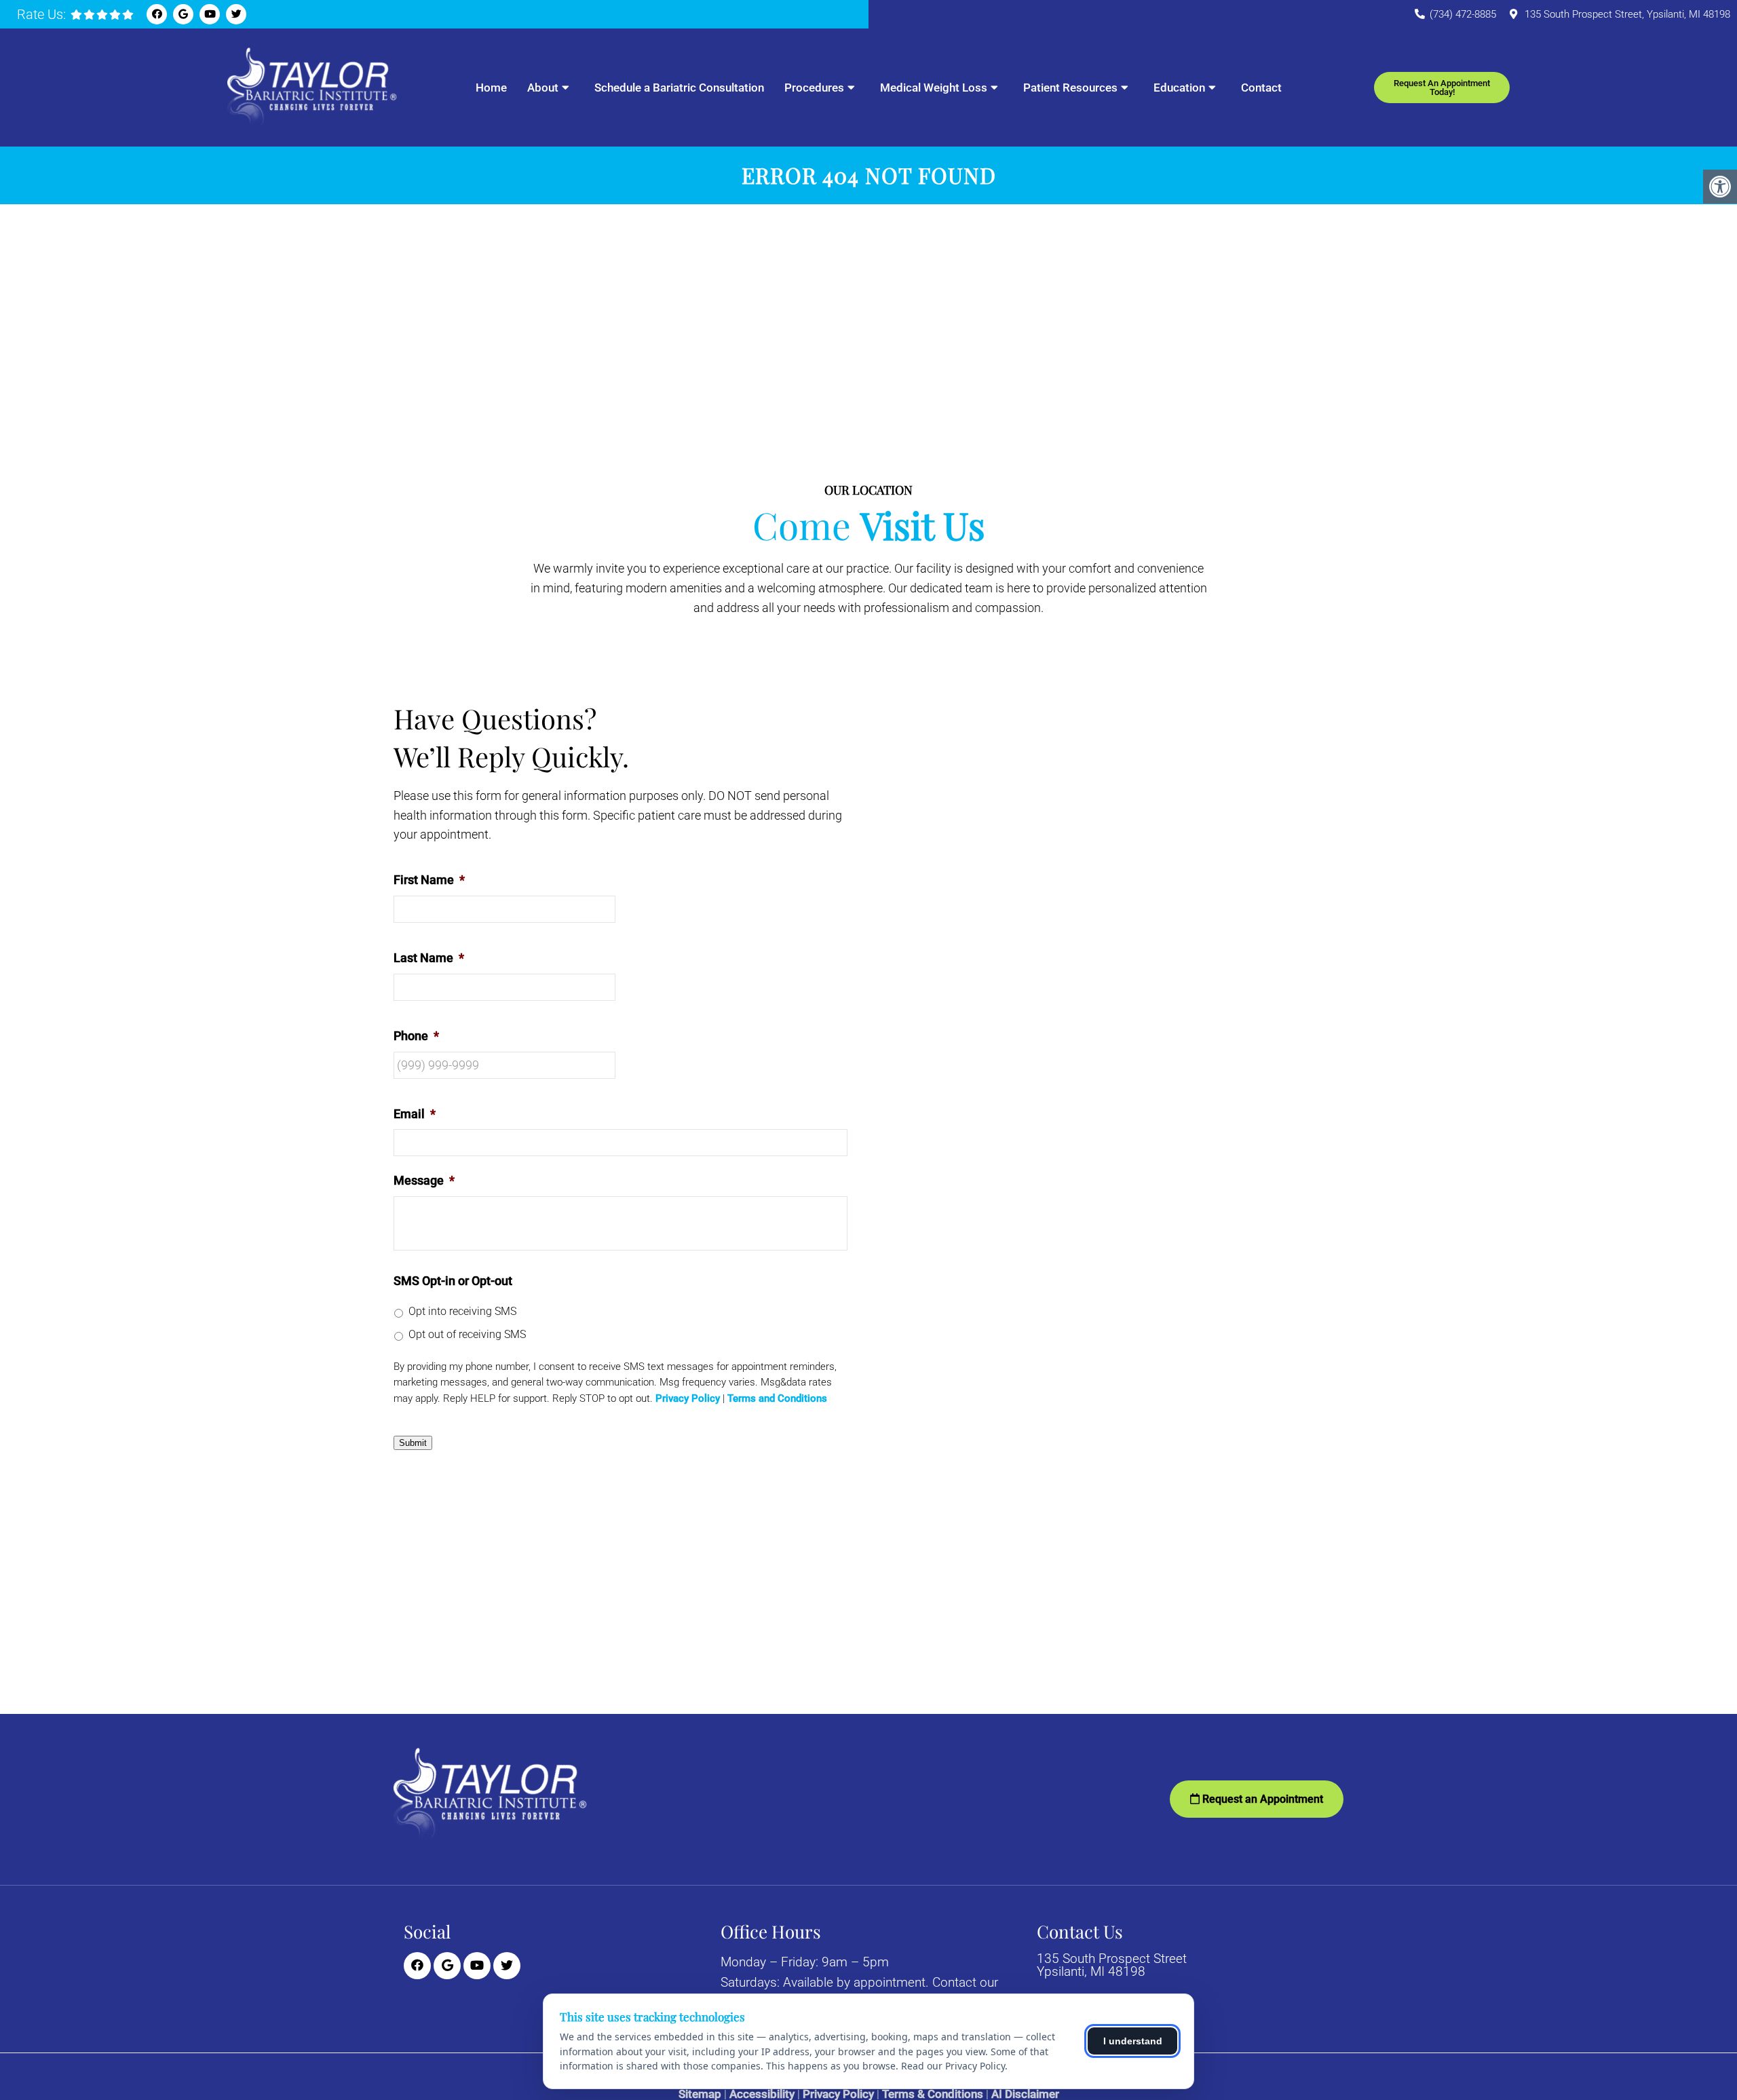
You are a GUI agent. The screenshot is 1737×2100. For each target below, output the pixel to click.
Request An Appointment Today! (1442, 88)
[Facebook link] (157, 14)
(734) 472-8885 (1463, 14)
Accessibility (762, 2094)
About (543, 88)
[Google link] (183, 14)
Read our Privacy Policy (953, 2066)
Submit (413, 1443)
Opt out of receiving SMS (467, 1334)
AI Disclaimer (1025, 2094)
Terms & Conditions (933, 2094)
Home (491, 88)
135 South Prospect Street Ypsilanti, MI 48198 (1112, 1965)
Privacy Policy (688, 1399)
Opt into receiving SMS (462, 1311)
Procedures (814, 88)
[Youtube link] (210, 14)
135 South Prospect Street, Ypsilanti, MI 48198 (1627, 14)
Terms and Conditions (777, 1399)
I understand (1133, 2041)
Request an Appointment (1261, 1799)
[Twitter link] (236, 14)
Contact (1261, 88)
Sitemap (700, 2094)
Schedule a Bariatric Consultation (679, 88)
